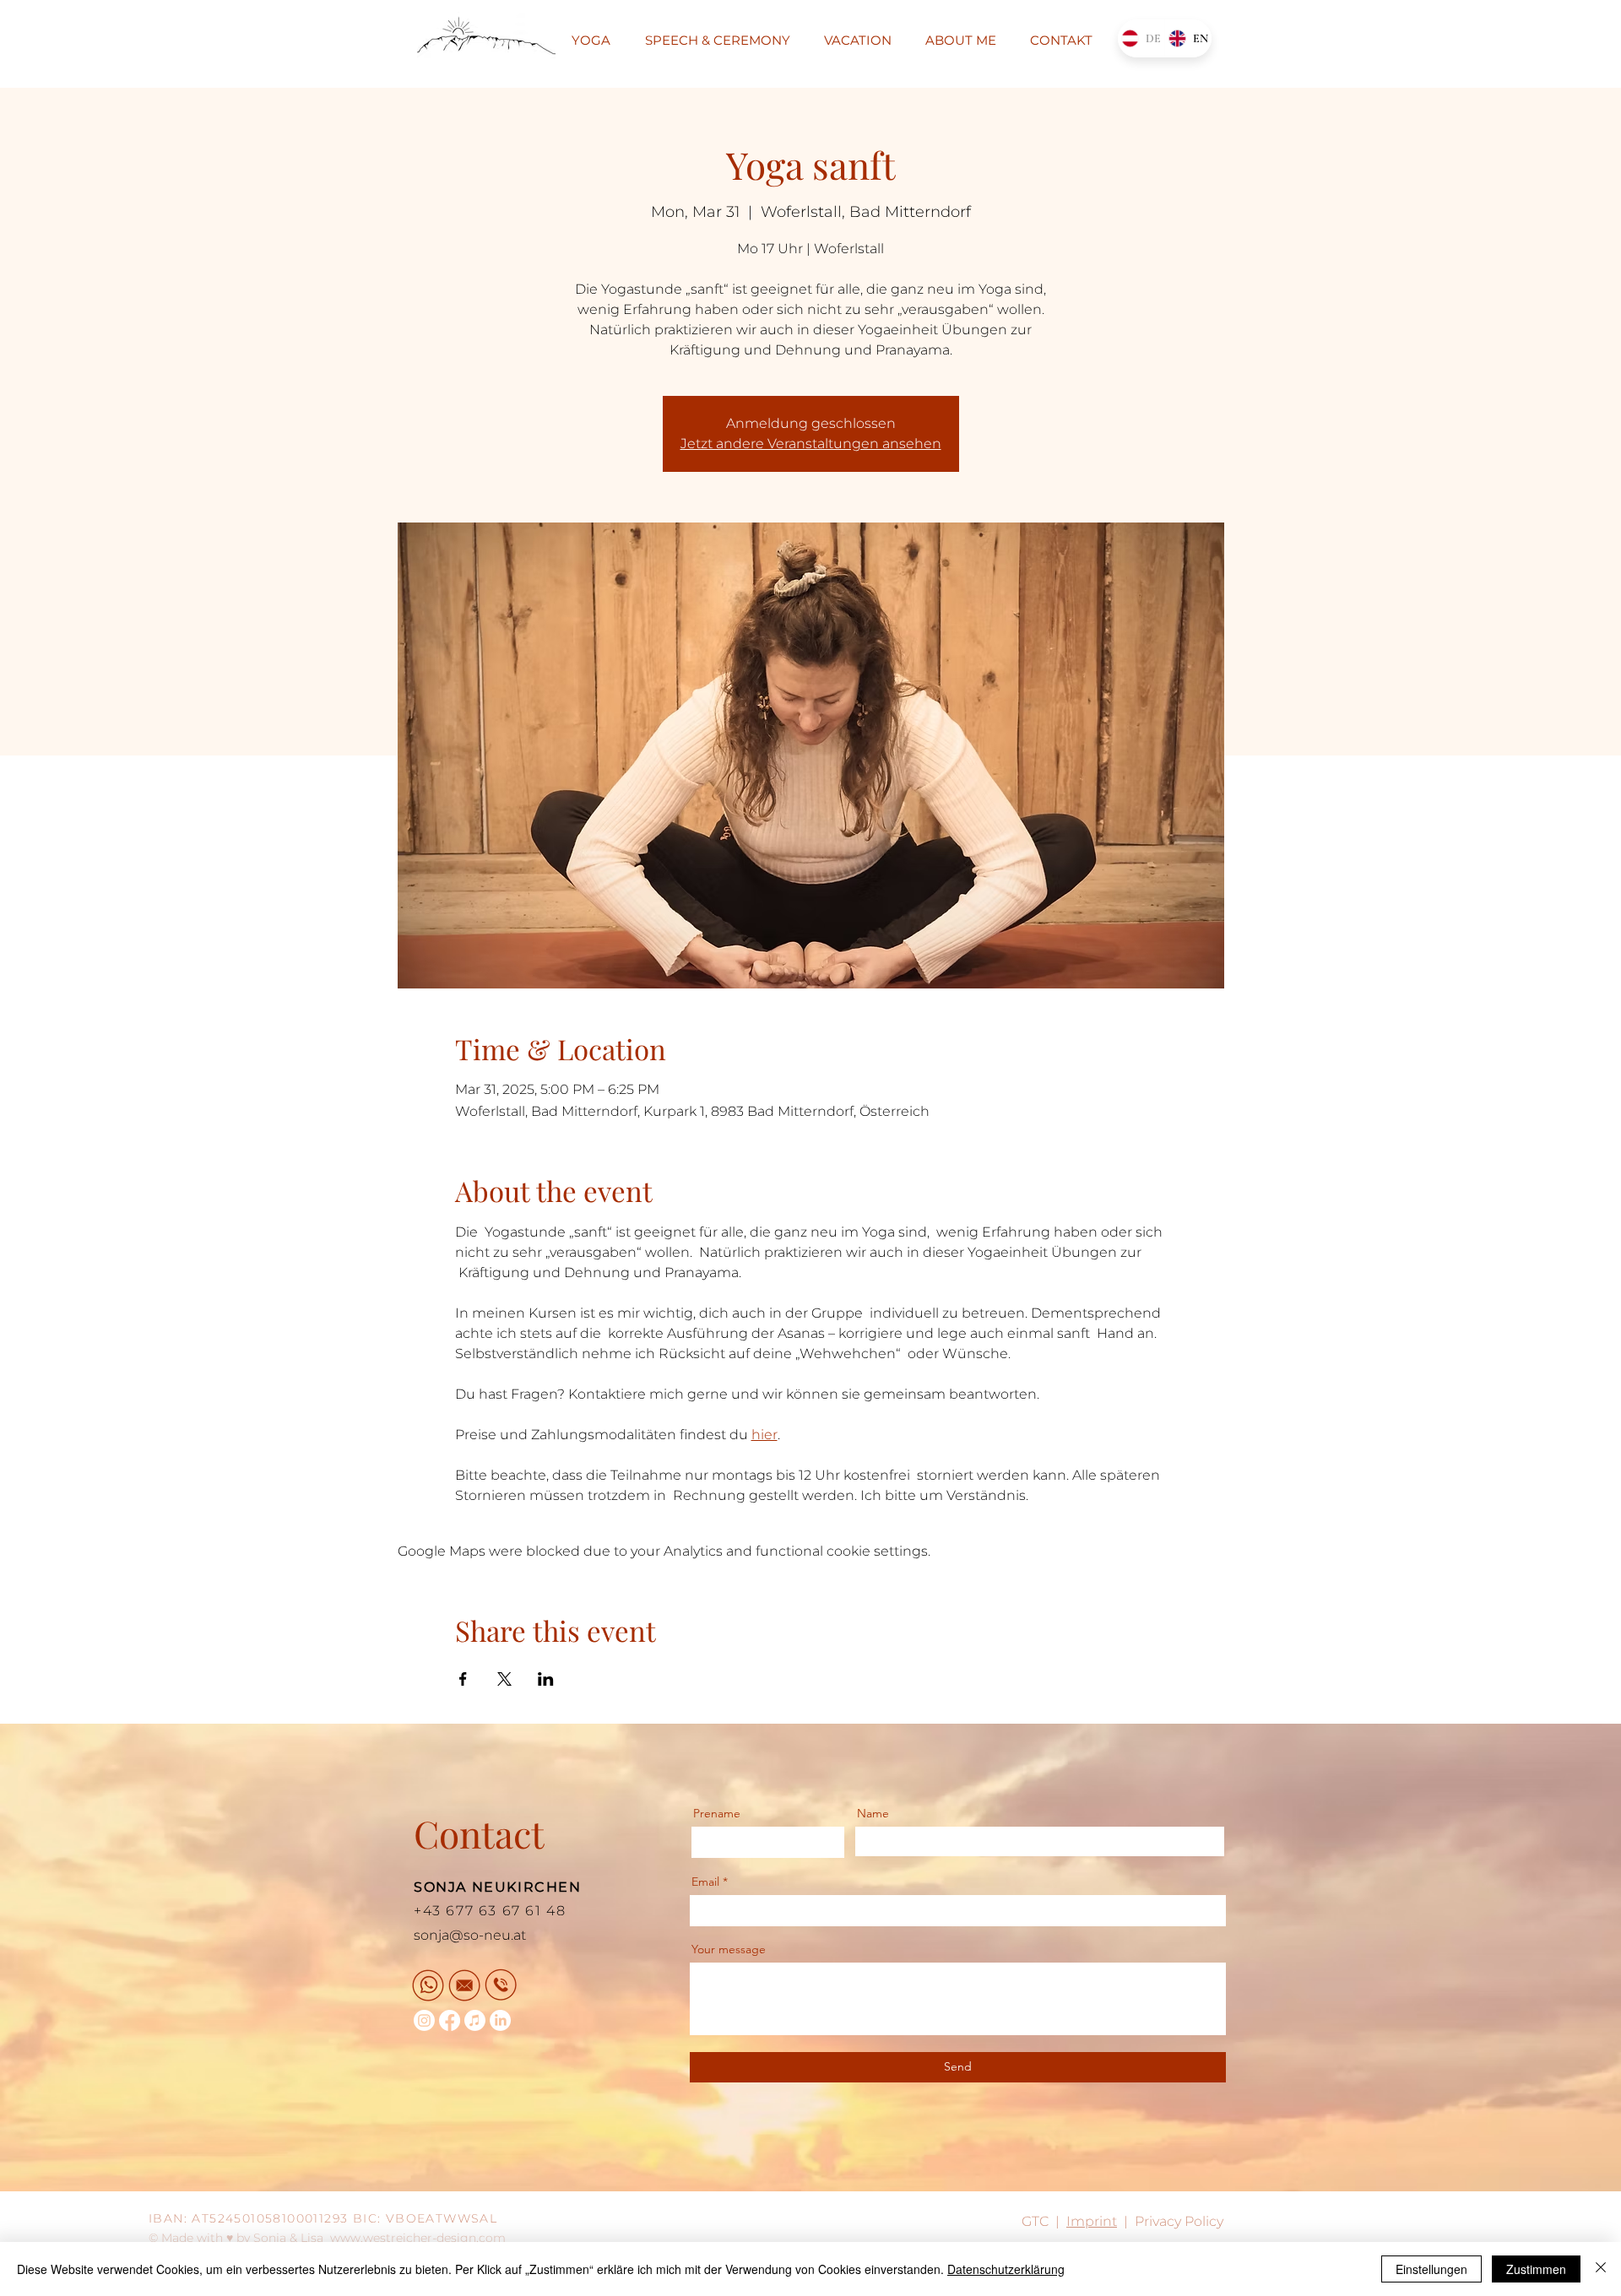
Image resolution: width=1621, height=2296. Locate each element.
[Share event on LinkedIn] (546, 1679)
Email (705, 1882)
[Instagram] (424, 2020)
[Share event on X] (504, 1679)
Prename (717, 1813)
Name (873, 1813)
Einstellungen (1431, 2269)
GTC (1035, 2221)
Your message (729, 1949)
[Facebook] (450, 2020)
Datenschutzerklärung (1006, 2269)
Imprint (1092, 2221)
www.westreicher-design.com (418, 2238)
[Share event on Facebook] (463, 1679)
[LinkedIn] (500, 2020)
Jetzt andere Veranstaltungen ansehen (811, 444)
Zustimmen (1536, 2269)
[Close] (1601, 2269)
